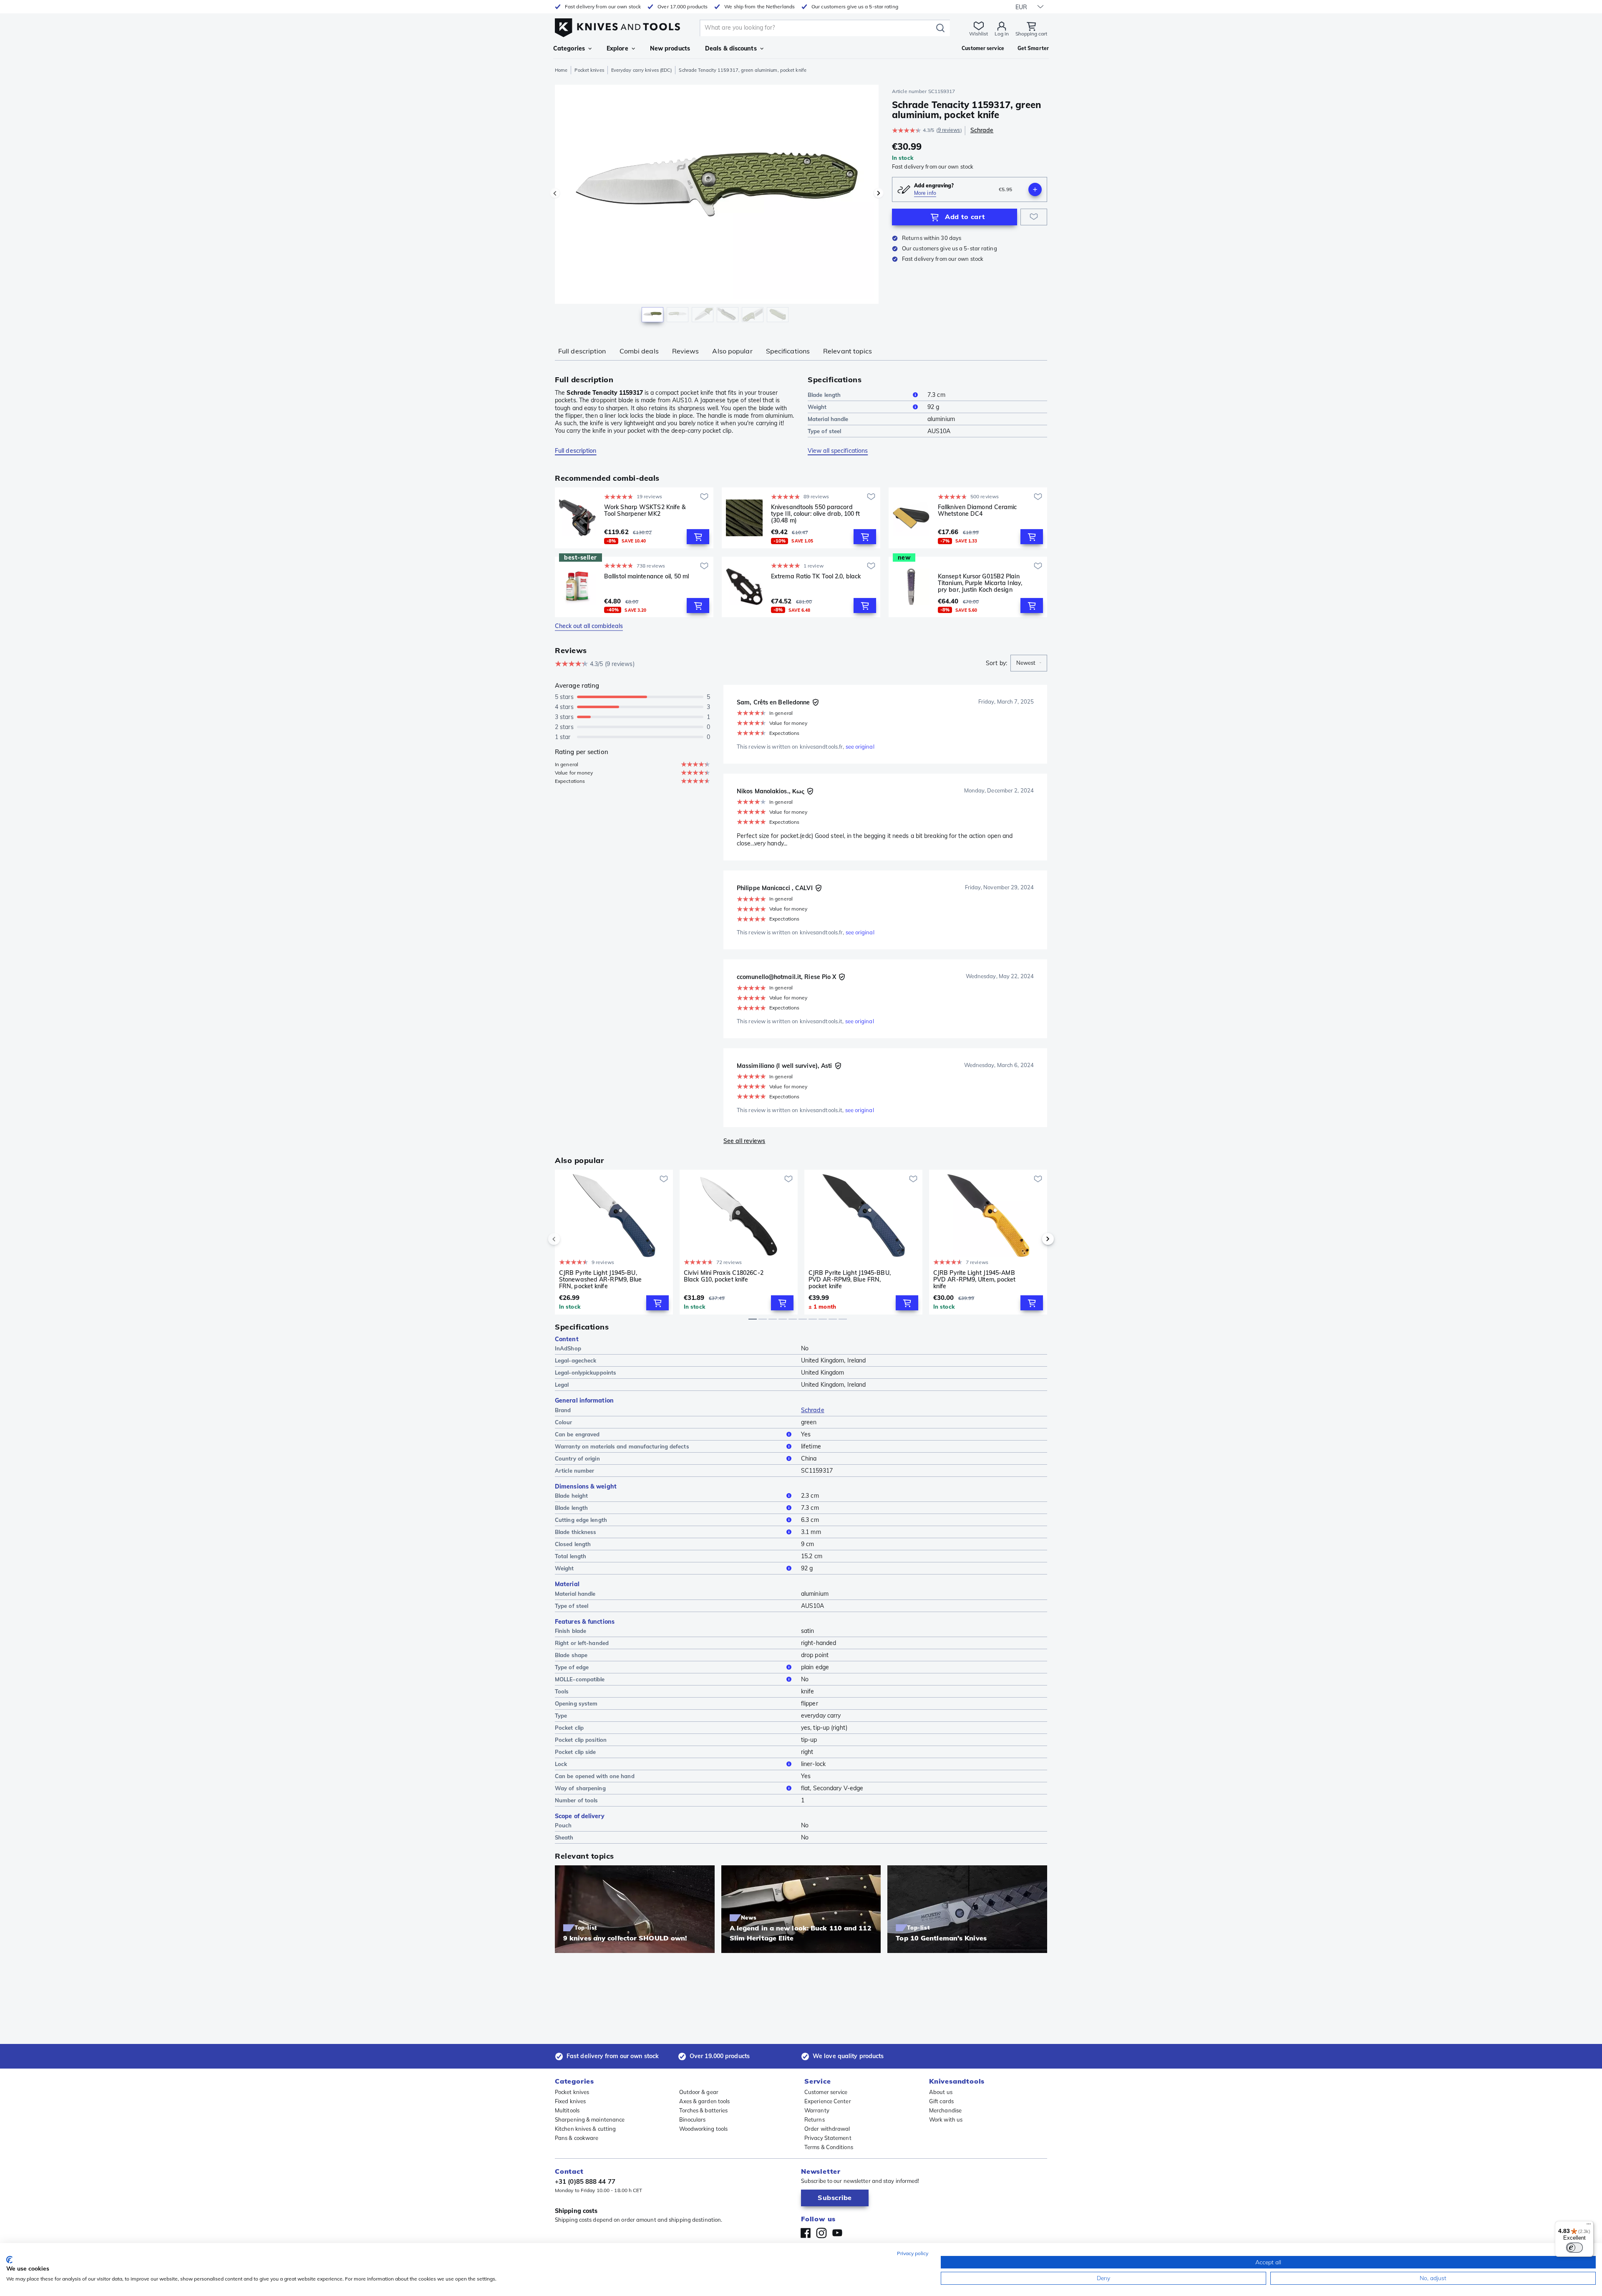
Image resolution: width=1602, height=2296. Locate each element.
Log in (1002, 34)
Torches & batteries (704, 2110)
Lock (561, 1764)
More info (925, 193)
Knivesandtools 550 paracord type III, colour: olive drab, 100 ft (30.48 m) (816, 514)
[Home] (617, 26)
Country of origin (577, 1458)
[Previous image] (555, 193)
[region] (717, 205)
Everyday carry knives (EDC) (642, 70)
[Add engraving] (1035, 189)
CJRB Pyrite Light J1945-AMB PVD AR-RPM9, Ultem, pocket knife (975, 1279)
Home (561, 70)
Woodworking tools (704, 2129)
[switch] (1574, 2248)
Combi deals (639, 351)
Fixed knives (570, 2101)
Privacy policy (913, 2253)
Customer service (826, 2092)
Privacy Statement (828, 2138)
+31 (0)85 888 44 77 (585, 2181)
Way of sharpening (580, 1788)
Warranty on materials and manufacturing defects (622, 1446)
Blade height (571, 1496)
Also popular (732, 351)
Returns (815, 2119)
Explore (617, 48)
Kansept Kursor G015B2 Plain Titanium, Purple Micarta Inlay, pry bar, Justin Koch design (980, 583)
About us (941, 2092)
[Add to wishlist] (1034, 217)
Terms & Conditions (829, 2147)
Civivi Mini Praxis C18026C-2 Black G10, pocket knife (724, 1276)
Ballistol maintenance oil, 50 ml (646, 577)
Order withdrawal (827, 2129)
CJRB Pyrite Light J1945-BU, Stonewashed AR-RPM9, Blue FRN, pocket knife (601, 1279)
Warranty (817, 2110)
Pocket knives (589, 70)
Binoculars (693, 2119)
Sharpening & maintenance (590, 2119)
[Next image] (879, 193)
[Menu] (1589, 2226)
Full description (582, 351)
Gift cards (941, 2101)
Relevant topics (848, 351)
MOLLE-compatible (580, 1679)
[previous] (568, 1239)
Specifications (788, 351)
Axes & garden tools (705, 2101)
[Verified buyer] (816, 702)
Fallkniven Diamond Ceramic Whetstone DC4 (977, 511)
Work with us (946, 2119)
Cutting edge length (581, 1520)
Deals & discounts (731, 48)
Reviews (686, 351)
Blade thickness (576, 1532)
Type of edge (572, 1667)
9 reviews (949, 130)
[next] (1034, 1239)
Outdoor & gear (699, 2092)
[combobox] (1029, 663)
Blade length (824, 395)
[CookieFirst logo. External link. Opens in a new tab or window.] (9, 2260)
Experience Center (828, 2101)
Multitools (567, 2110)
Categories (569, 48)
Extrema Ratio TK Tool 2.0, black (816, 577)
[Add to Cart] (698, 537)
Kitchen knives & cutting (585, 2129)
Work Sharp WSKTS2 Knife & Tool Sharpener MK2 (645, 511)
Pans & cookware (577, 2138)
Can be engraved (577, 1434)
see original (860, 747)
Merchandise (945, 2110)
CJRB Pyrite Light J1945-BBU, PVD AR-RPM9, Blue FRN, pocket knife (850, 1279)
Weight (817, 407)
